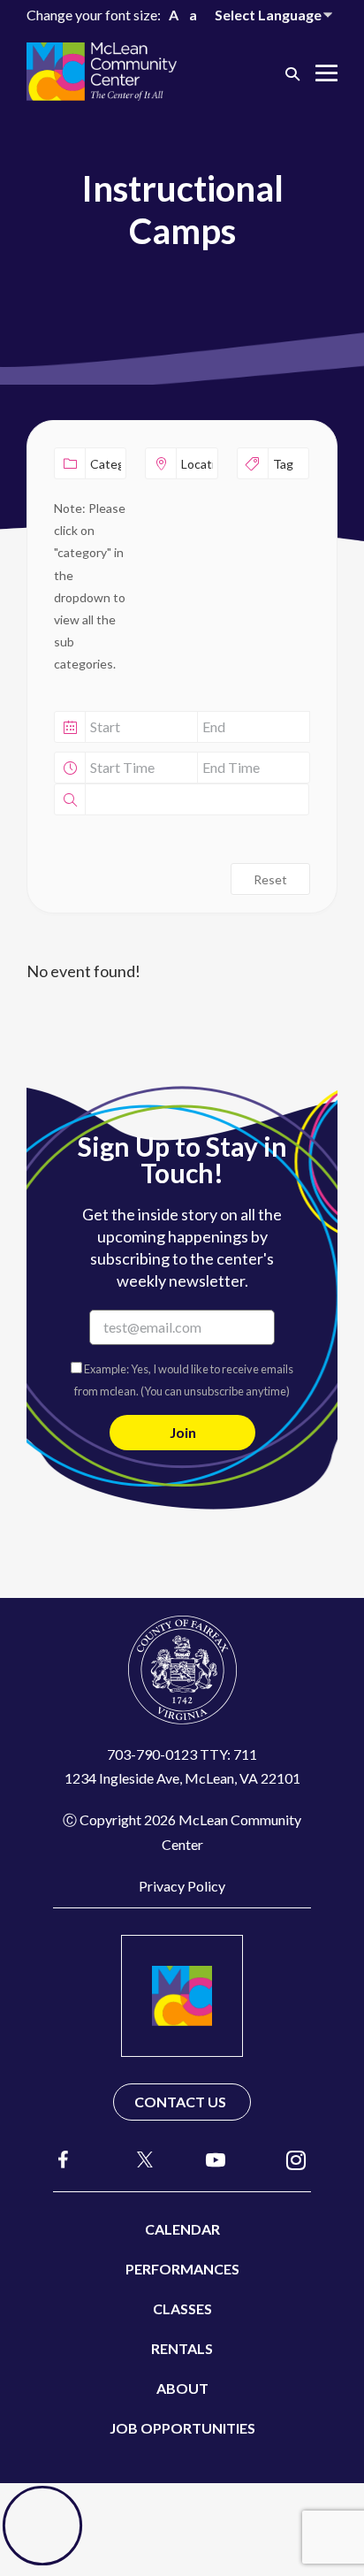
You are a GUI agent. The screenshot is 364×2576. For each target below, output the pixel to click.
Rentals (182, 2348)
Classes (182, 2308)
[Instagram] (296, 2159)
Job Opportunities (182, 2428)
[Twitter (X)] (137, 2159)
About (182, 2388)
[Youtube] (216, 2159)
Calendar (182, 2229)
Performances (182, 2269)
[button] (292, 73)
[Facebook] (64, 2159)
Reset (270, 879)
